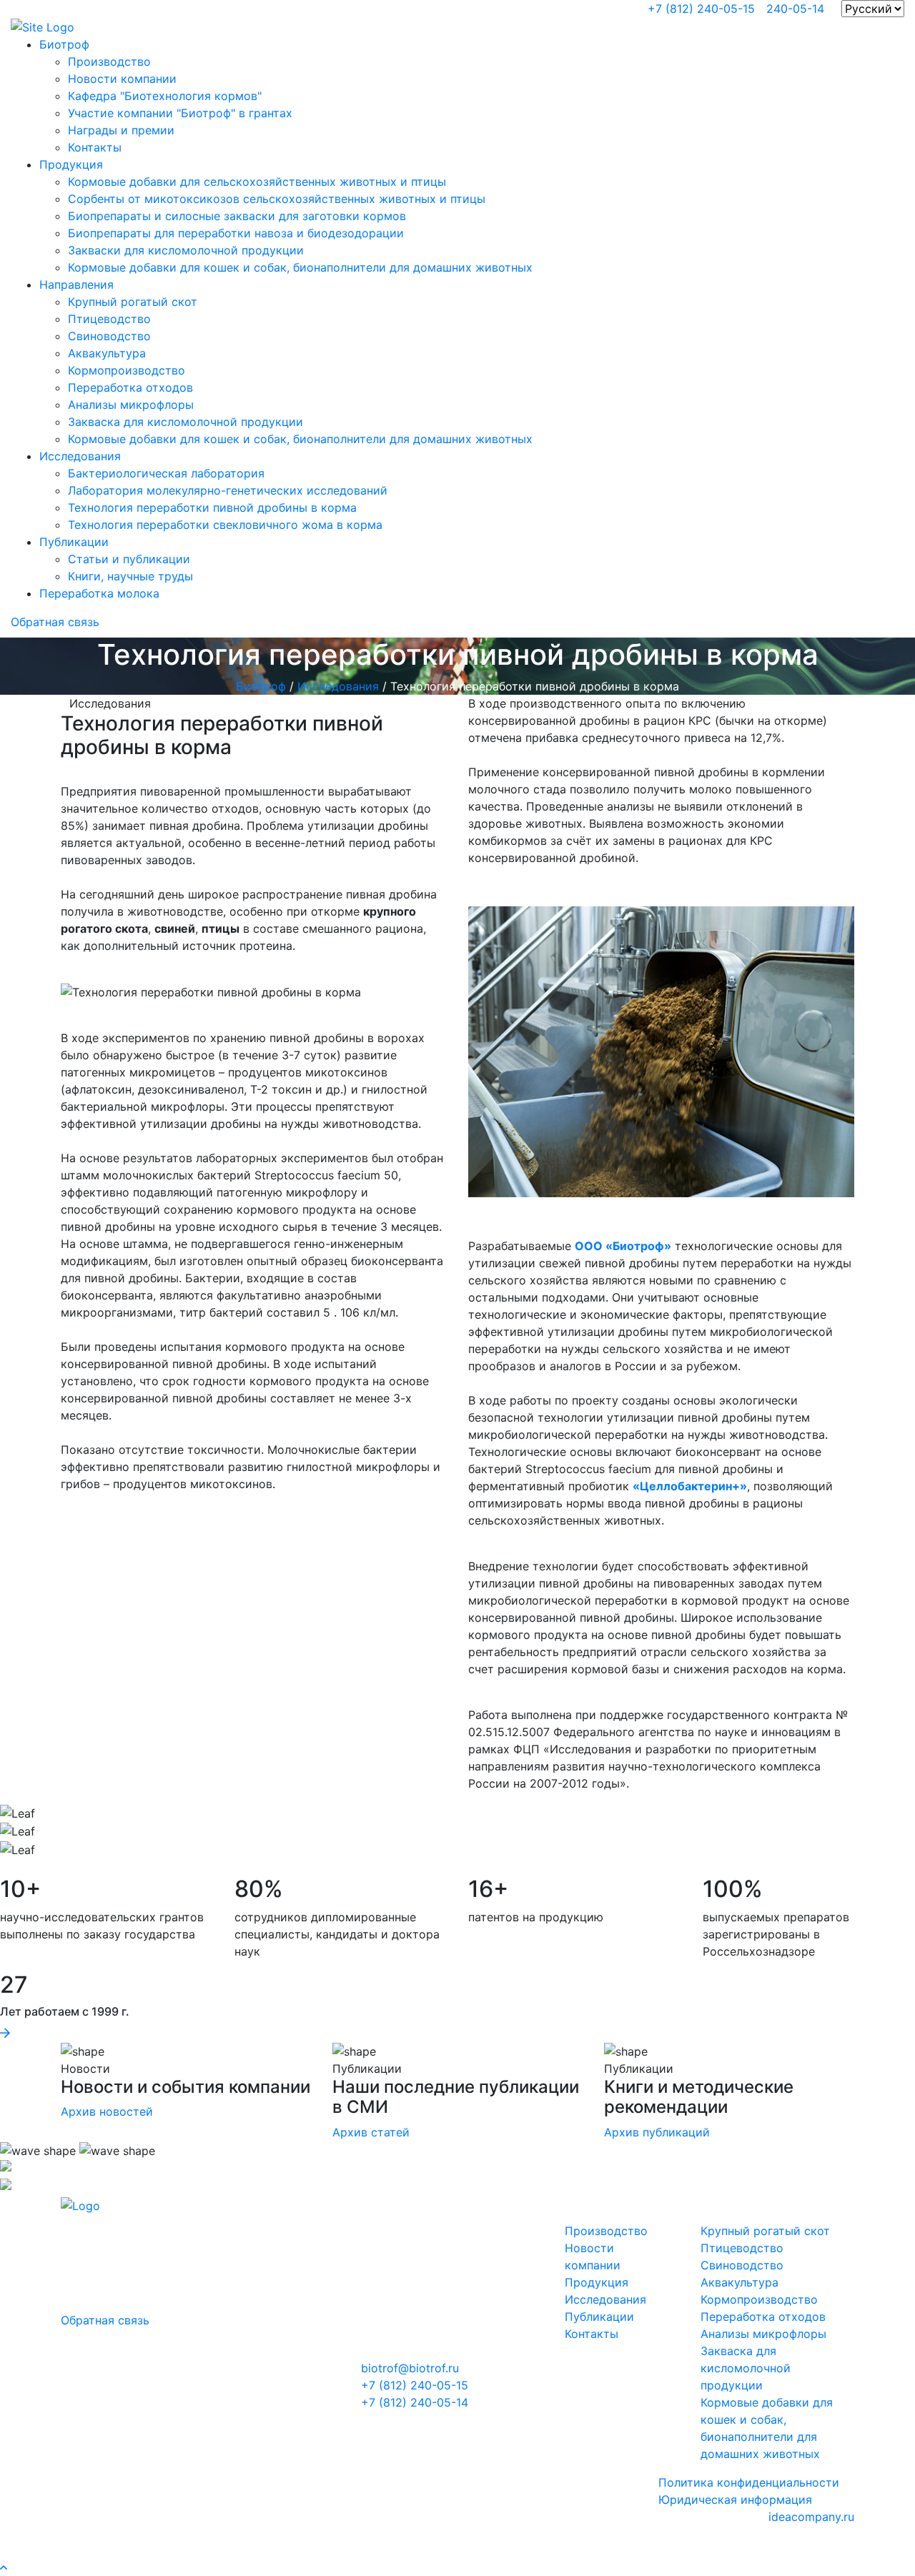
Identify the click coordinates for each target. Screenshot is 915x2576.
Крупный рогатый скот (133, 302)
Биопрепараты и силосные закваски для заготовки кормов (237, 216)
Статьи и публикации (129, 559)
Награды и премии (121, 130)
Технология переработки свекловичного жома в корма (225, 525)
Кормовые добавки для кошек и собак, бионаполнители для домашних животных (300, 267)
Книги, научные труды (130, 576)
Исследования (80, 456)
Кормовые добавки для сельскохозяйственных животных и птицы (257, 182)
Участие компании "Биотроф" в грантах (180, 113)
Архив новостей (107, 2111)
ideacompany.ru (811, 2517)
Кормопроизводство (127, 370)
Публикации (74, 542)
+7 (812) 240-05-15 (701, 9)
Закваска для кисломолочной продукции (186, 422)
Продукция (71, 164)
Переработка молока (99, 593)
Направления (76, 284)
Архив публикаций (657, 2132)
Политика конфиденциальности (749, 2482)
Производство (109, 61)
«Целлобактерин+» (690, 1486)
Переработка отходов (130, 387)
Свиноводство (109, 336)
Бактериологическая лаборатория (166, 473)
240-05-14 (795, 9)
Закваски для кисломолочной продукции (186, 250)
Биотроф (64, 44)
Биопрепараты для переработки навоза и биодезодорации (236, 233)
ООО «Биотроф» (623, 1246)
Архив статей (371, 2132)
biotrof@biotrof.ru (410, 2368)
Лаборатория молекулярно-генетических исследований (228, 490)
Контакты (95, 147)
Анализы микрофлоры (131, 405)
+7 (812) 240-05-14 (415, 2402)
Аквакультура (107, 353)
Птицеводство (109, 319)
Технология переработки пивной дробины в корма (212, 507)
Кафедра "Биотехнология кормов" (165, 96)
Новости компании (122, 79)
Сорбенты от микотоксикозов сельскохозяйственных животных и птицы (277, 199)
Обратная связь (55, 622)
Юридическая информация (735, 2500)
